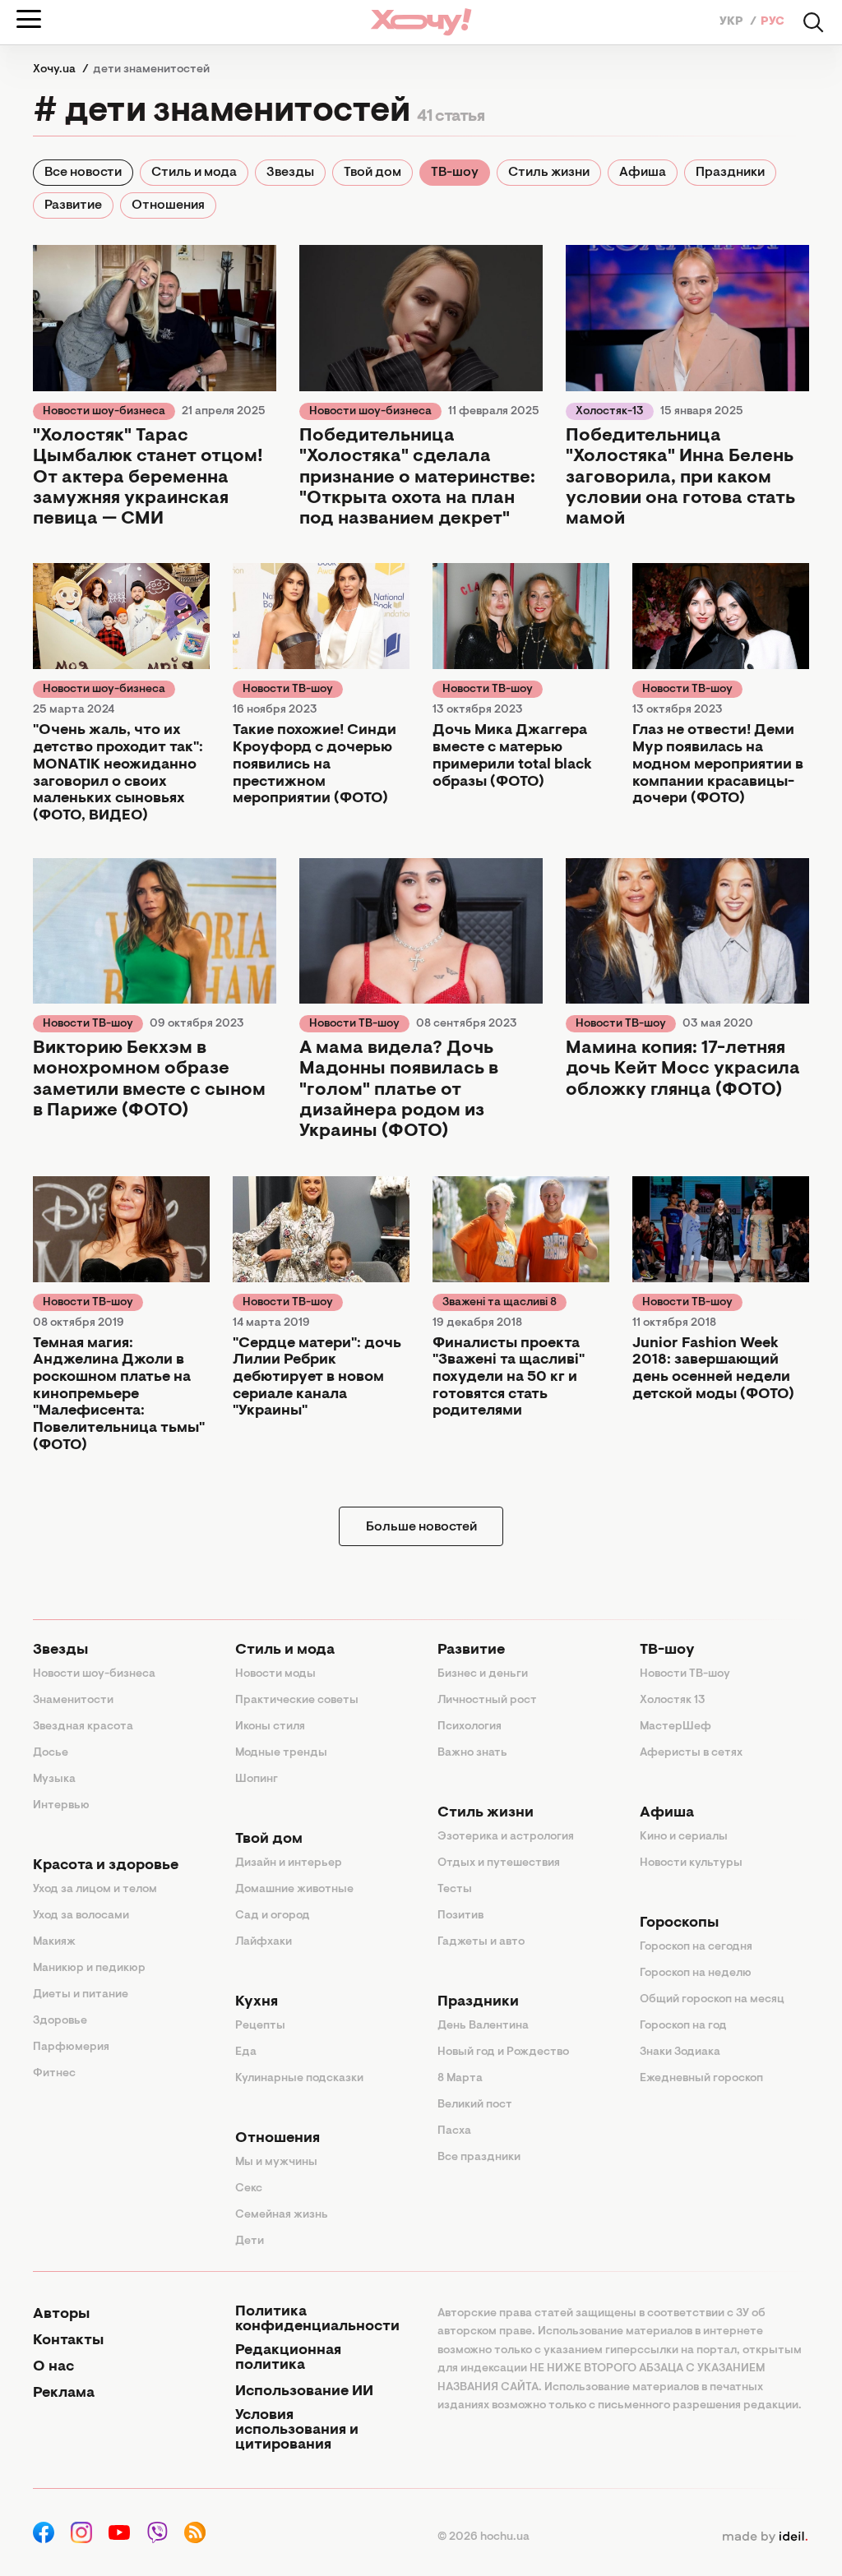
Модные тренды (281, 1753)
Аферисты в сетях (691, 1753)
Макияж (54, 1942)
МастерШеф (675, 1727)
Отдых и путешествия (499, 1863)
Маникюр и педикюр (89, 1969)
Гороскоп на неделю (696, 1974)
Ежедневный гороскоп (701, 2079)
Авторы (61, 2315)
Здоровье (60, 2021)
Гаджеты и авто (481, 1942)
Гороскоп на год (683, 2026)
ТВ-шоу (455, 173)
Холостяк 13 (673, 1701)
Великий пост (475, 2105)
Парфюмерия (71, 2047)
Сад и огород (273, 1916)
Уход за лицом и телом (95, 1890)
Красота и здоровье (106, 1866)
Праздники (730, 173)
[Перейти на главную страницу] (421, 22)
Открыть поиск (813, 22)
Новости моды (275, 1674)
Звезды (290, 173)
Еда (246, 2052)
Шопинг (257, 1780)
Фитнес (54, 2074)
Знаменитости (73, 1701)
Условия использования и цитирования (297, 2431)
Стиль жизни (549, 173)
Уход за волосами (81, 1916)
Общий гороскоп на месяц (712, 2000)
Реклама (64, 2394)
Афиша (643, 173)
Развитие (73, 205)
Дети (250, 2241)
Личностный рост (487, 1701)
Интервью (61, 1806)
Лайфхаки (264, 1942)
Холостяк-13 (610, 412)
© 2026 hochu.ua (483, 2537)
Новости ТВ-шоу (288, 690)
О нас (53, 2367)
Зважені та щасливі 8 (500, 1303)
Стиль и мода (194, 173)
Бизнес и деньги (483, 1674)
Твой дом (372, 173)
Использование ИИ (304, 2392)
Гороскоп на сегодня (696, 1947)
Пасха (454, 2131)
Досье (51, 1753)
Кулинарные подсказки (299, 2079)
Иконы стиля (270, 1727)
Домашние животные (294, 1890)
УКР (733, 22)
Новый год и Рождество (503, 2052)
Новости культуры (691, 1863)
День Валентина (483, 2026)
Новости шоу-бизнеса (104, 412)
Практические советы (297, 1701)
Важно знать (472, 1753)
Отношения (168, 205)
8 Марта (460, 2079)
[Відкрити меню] (29, 19)
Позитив (460, 1916)
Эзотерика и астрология (506, 1837)
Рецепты (260, 2026)
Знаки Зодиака (680, 2052)
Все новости (83, 173)
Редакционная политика (288, 2358)
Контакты (68, 2341)
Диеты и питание (81, 1995)
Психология (470, 1727)
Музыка (54, 1780)
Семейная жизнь (282, 2215)
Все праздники (479, 2158)
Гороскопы (679, 1923)
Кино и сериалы (684, 1837)
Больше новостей (421, 1527)
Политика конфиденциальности (317, 2320)
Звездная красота (83, 1727)
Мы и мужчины (276, 2163)
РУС (773, 22)
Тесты (455, 1890)
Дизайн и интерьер (289, 1863)
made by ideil (765, 2537)
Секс (249, 2189)
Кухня (257, 2002)
